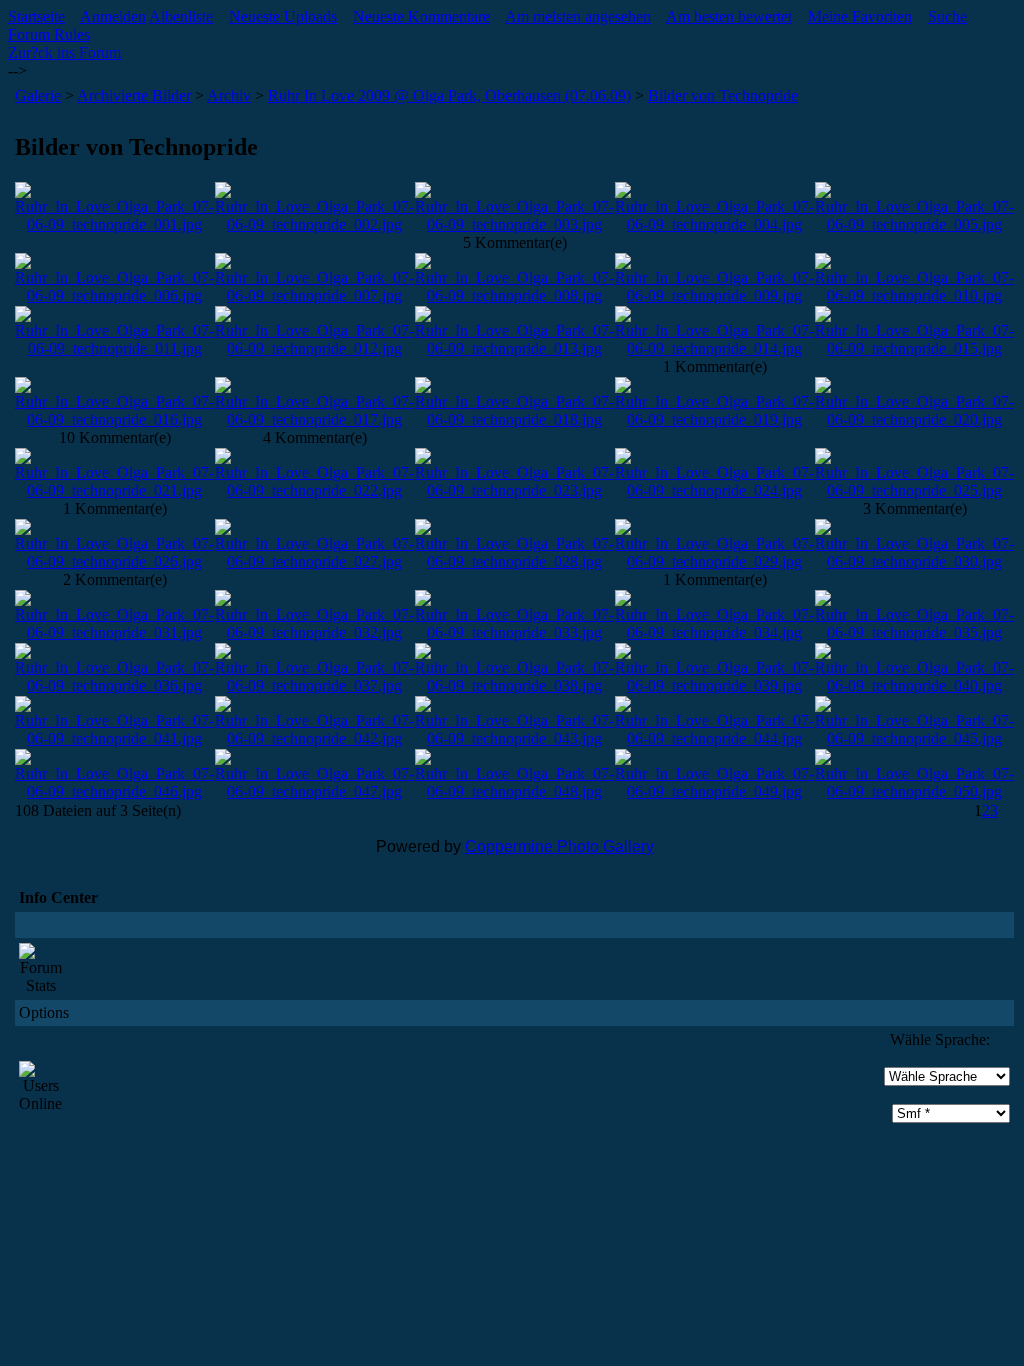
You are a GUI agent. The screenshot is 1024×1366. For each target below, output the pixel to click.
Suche (947, 16)
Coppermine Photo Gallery (559, 846)
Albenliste (181, 16)
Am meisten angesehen (578, 16)
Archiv (229, 95)
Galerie (38, 95)
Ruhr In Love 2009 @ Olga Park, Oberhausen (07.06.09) (449, 95)
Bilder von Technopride (723, 95)
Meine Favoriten (860, 16)
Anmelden (113, 16)
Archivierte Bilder (134, 95)
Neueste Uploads (283, 16)
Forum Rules (49, 34)
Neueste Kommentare (421, 16)
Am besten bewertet (729, 16)
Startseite (36, 16)
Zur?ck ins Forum (64, 52)
